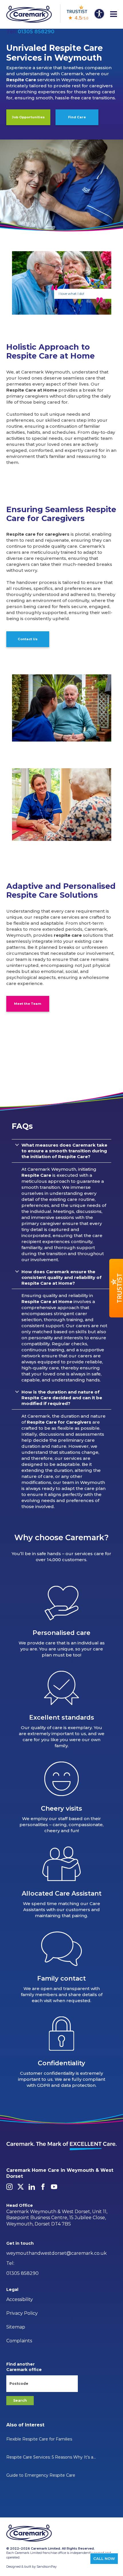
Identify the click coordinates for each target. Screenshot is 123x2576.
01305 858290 (36, 32)
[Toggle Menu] (114, 14)
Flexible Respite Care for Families (39, 2439)
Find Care (77, 117)
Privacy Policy (22, 2313)
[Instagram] (9, 2187)
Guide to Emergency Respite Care (41, 2475)
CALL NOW (104, 2558)
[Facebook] (43, 2187)
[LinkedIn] (32, 2187)
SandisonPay (47, 2567)
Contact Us (28, 639)
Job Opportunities (28, 117)
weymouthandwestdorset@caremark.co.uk (56, 2253)
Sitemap (16, 2327)
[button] (116, 1288)
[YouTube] (54, 2187)
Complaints (19, 2341)
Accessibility (20, 2299)
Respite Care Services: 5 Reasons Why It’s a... (51, 2457)
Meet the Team (28, 1004)
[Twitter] (21, 2187)
